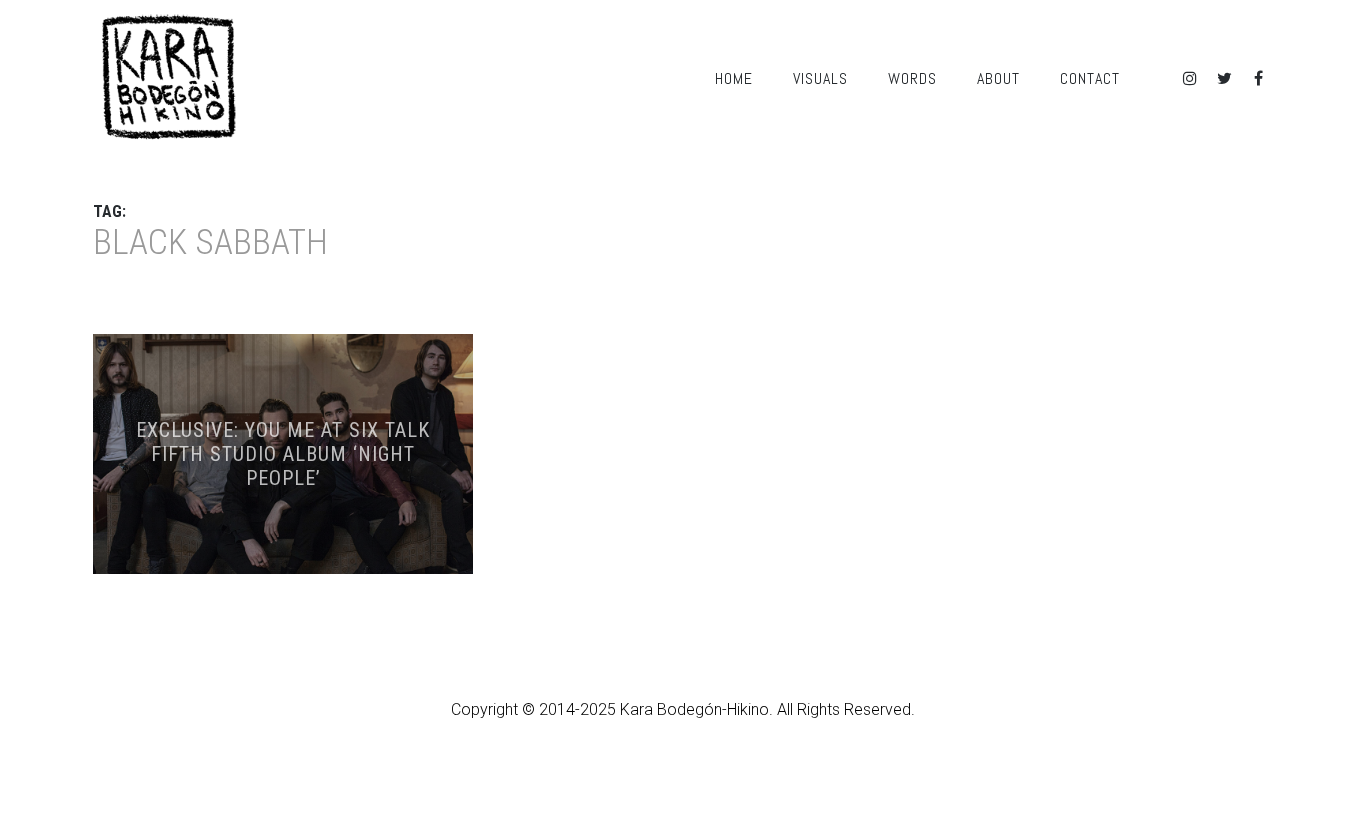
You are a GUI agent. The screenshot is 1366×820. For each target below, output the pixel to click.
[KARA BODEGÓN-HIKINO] (168, 78)
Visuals (820, 78)
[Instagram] (1190, 78)
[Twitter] (1224, 78)
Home (734, 78)
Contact (1090, 78)
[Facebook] (1258, 78)
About (998, 78)
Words (912, 78)
